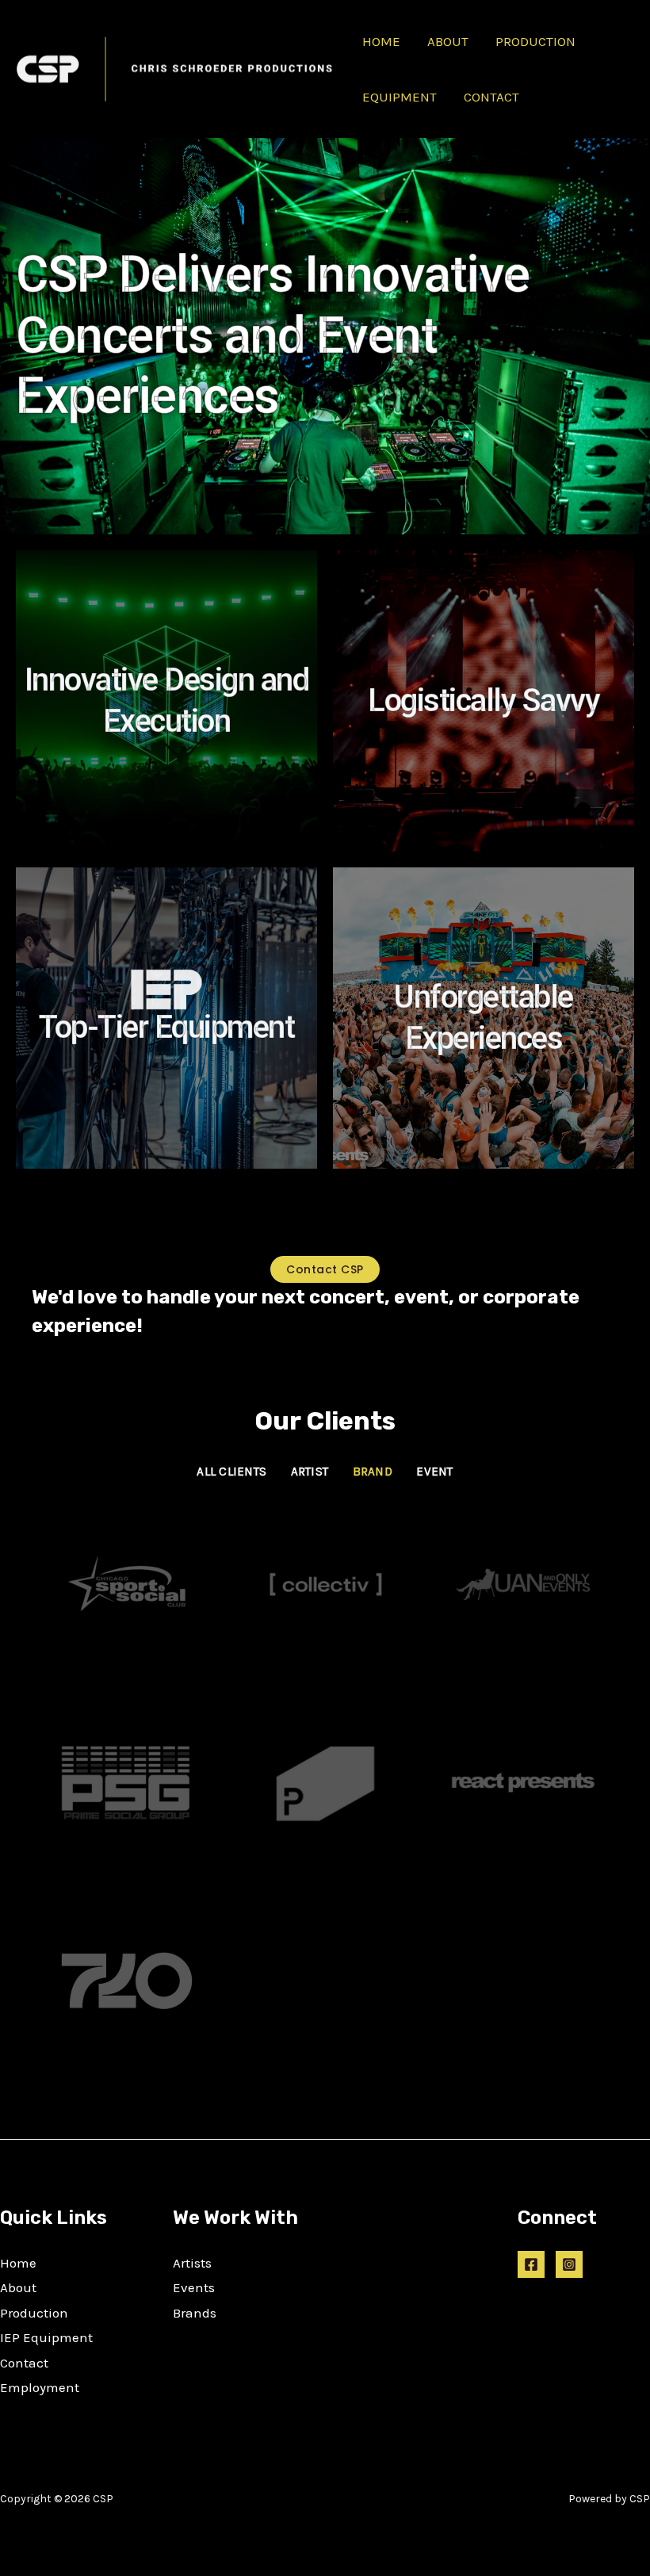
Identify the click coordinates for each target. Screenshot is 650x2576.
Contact (24, 2363)
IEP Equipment (46, 2337)
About (18, 2287)
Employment (40, 2387)
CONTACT (491, 97)
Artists (192, 2263)
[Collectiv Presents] (325, 1584)
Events (194, 2287)
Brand (373, 1472)
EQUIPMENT (400, 97)
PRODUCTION (535, 41)
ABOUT (448, 41)
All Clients (231, 1472)
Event (434, 1472)
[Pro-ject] (325, 1782)
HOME (381, 41)
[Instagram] (569, 2264)
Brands (195, 2313)
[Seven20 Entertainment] (127, 1981)
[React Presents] (523, 1782)
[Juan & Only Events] (523, 1584)
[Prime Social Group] (127, 1782)
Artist (310, 1472)
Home (18, 2263)
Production (34, 2313)
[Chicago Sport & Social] (127, 1584)
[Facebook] (531, 2264)
